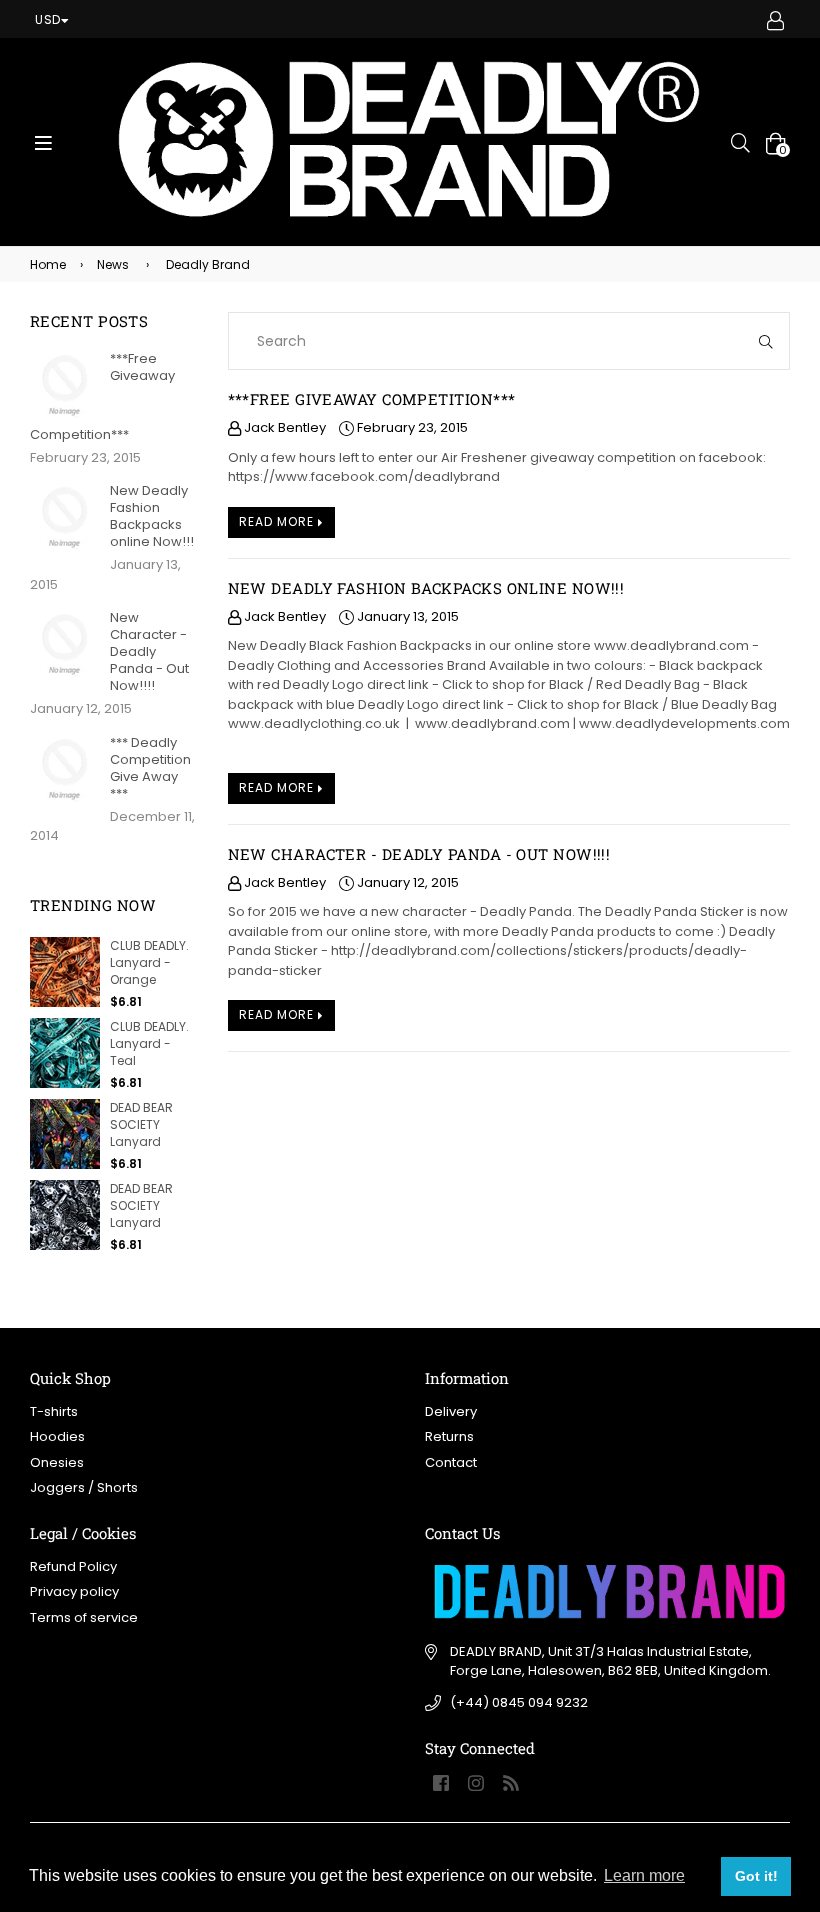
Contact (451, 1462)
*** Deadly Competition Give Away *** (150, 768)
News (113, 264)
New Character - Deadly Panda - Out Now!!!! (419, 854)
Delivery (451, 1411)
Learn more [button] (644, 1875)
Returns (449, 1436)
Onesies (57, 1462)
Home (48, 264)
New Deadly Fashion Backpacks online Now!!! (426, 588)
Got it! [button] (756, 1876)
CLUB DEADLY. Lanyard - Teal (149, 1043)
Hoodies (57, 1436)
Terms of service (84, 1617)
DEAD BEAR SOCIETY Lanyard (141, 1124)
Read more (278, 521)
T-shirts (54, 1411)
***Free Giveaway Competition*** (372, 399)
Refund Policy (73, 1566)
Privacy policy (74, 1591)
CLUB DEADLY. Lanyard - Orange (149, 962)
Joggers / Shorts (84, 1487)
